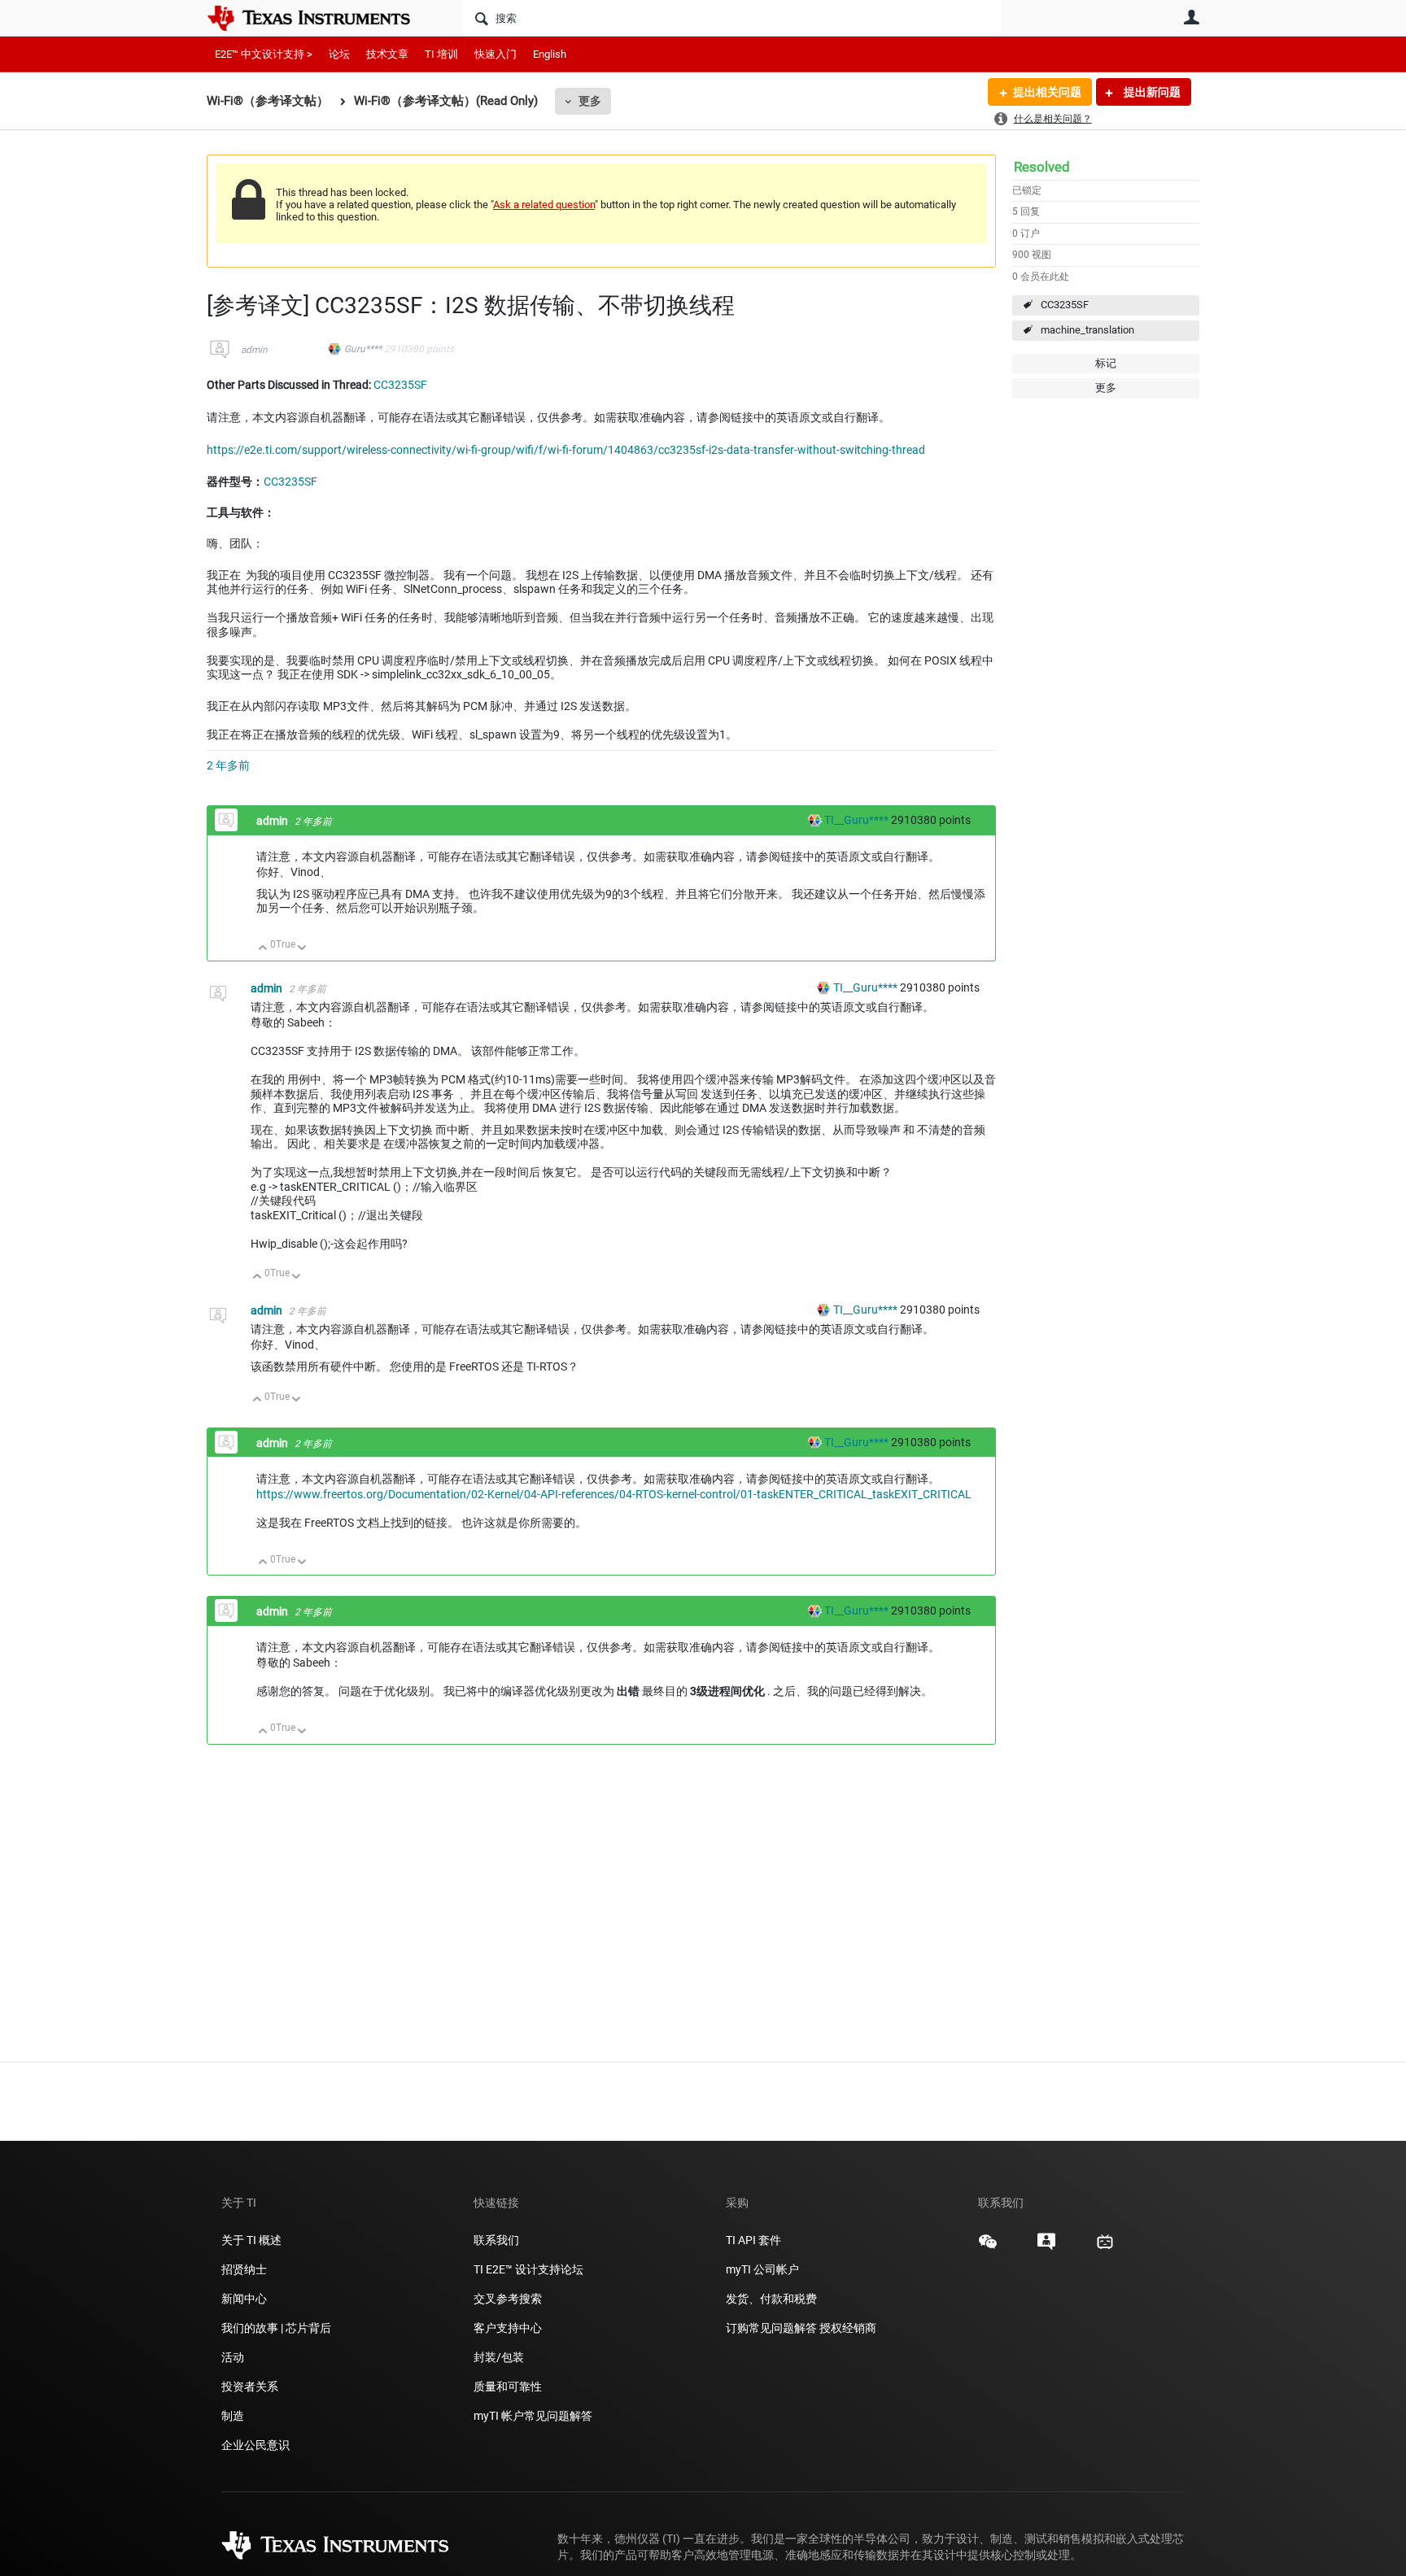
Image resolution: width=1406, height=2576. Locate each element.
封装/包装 (499, 2357)
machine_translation (1087, 330)
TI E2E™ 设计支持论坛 (528, 2269)
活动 (233, 2357)
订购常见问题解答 (771, 2328)
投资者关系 (250, 2386)
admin (254, 350)
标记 (1106, 363)
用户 (1191, 17)
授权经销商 (848, 2328)
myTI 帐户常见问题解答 (533, 2416)
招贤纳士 (244, 2269)
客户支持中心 (508, 2328)
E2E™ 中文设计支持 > (264, 54)
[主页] (321, 18)
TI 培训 (441, 54)
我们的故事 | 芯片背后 (276, 2328)
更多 (590, 101)
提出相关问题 (1047, 92)
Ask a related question (544, 205)
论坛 (339, 54)
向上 (263, 949)
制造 (233, 2416)
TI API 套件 (753, 2240)
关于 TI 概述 (251, 2240)
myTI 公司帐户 (762, 2269)
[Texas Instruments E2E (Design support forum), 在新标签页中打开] (1046, 2247)
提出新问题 (1151, 92)
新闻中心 (244, 2299)
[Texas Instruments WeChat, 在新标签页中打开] (988, 2247)
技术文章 (387, 54)
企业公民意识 (255, 2445)
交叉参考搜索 (508, 2299)
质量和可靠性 (509, 2386)
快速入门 (496, 54)
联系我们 (496, 2240)
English (550, 54)
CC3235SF (1065, 305)
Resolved (1042, 167)
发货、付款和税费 (771, 2299)
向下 (302, 949)
